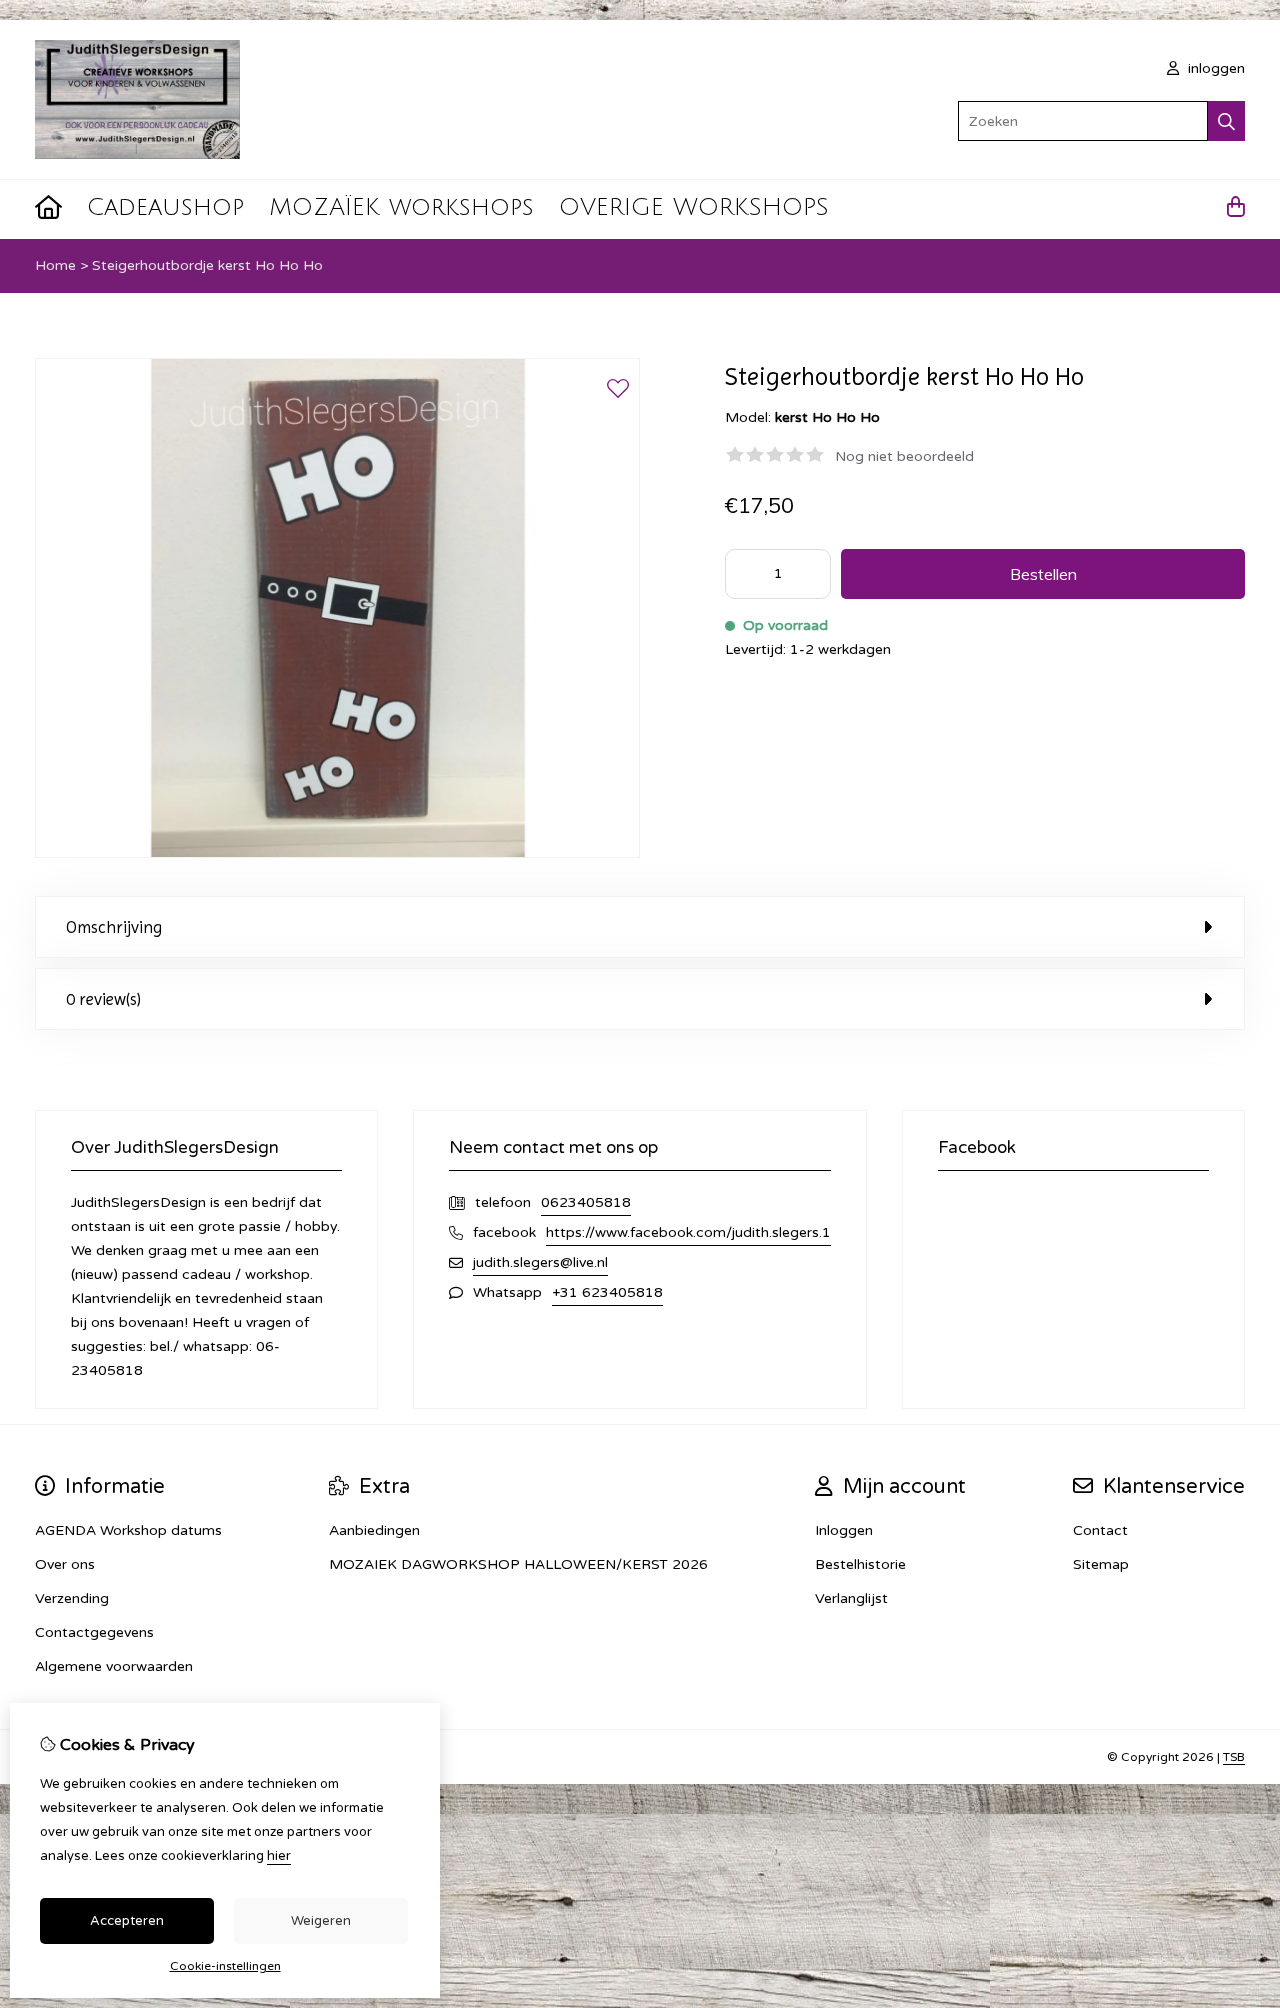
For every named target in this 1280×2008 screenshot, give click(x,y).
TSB (1234, 1757)
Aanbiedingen (374, 1530)
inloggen (1214, 68)
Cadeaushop (165, 207)
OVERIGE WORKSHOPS (694, 207)
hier (279, 1856)
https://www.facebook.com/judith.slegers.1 (688, 1232)
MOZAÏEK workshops (401, 207)
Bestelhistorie (860, 1564)
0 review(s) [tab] (103, 999)
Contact (1100, 1530)
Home (55, 265)
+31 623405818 (607, 1292)
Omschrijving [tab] (114, 927)
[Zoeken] (1226, 121)
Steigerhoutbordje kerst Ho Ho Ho (207, 265)
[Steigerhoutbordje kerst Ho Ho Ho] (337, 853)
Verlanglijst (851, 1598)
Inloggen (844, 1530)
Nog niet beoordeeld (904, 456)
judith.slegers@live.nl (540, 1262)
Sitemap (1101, 1564)
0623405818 (586, 1202)
